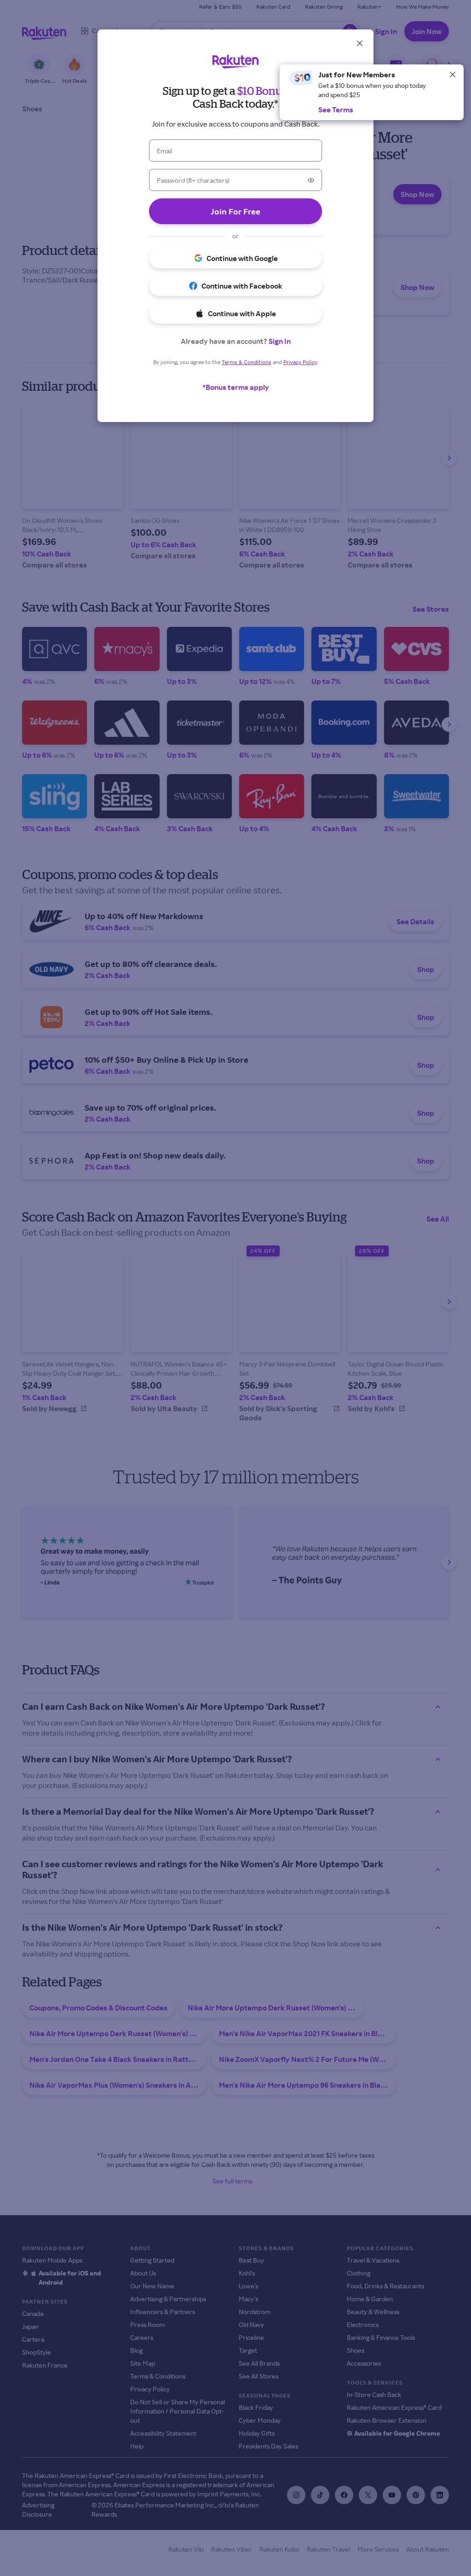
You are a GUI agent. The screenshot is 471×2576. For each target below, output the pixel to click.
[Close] (453, 75)
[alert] (372, 92)
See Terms (336, 110)
